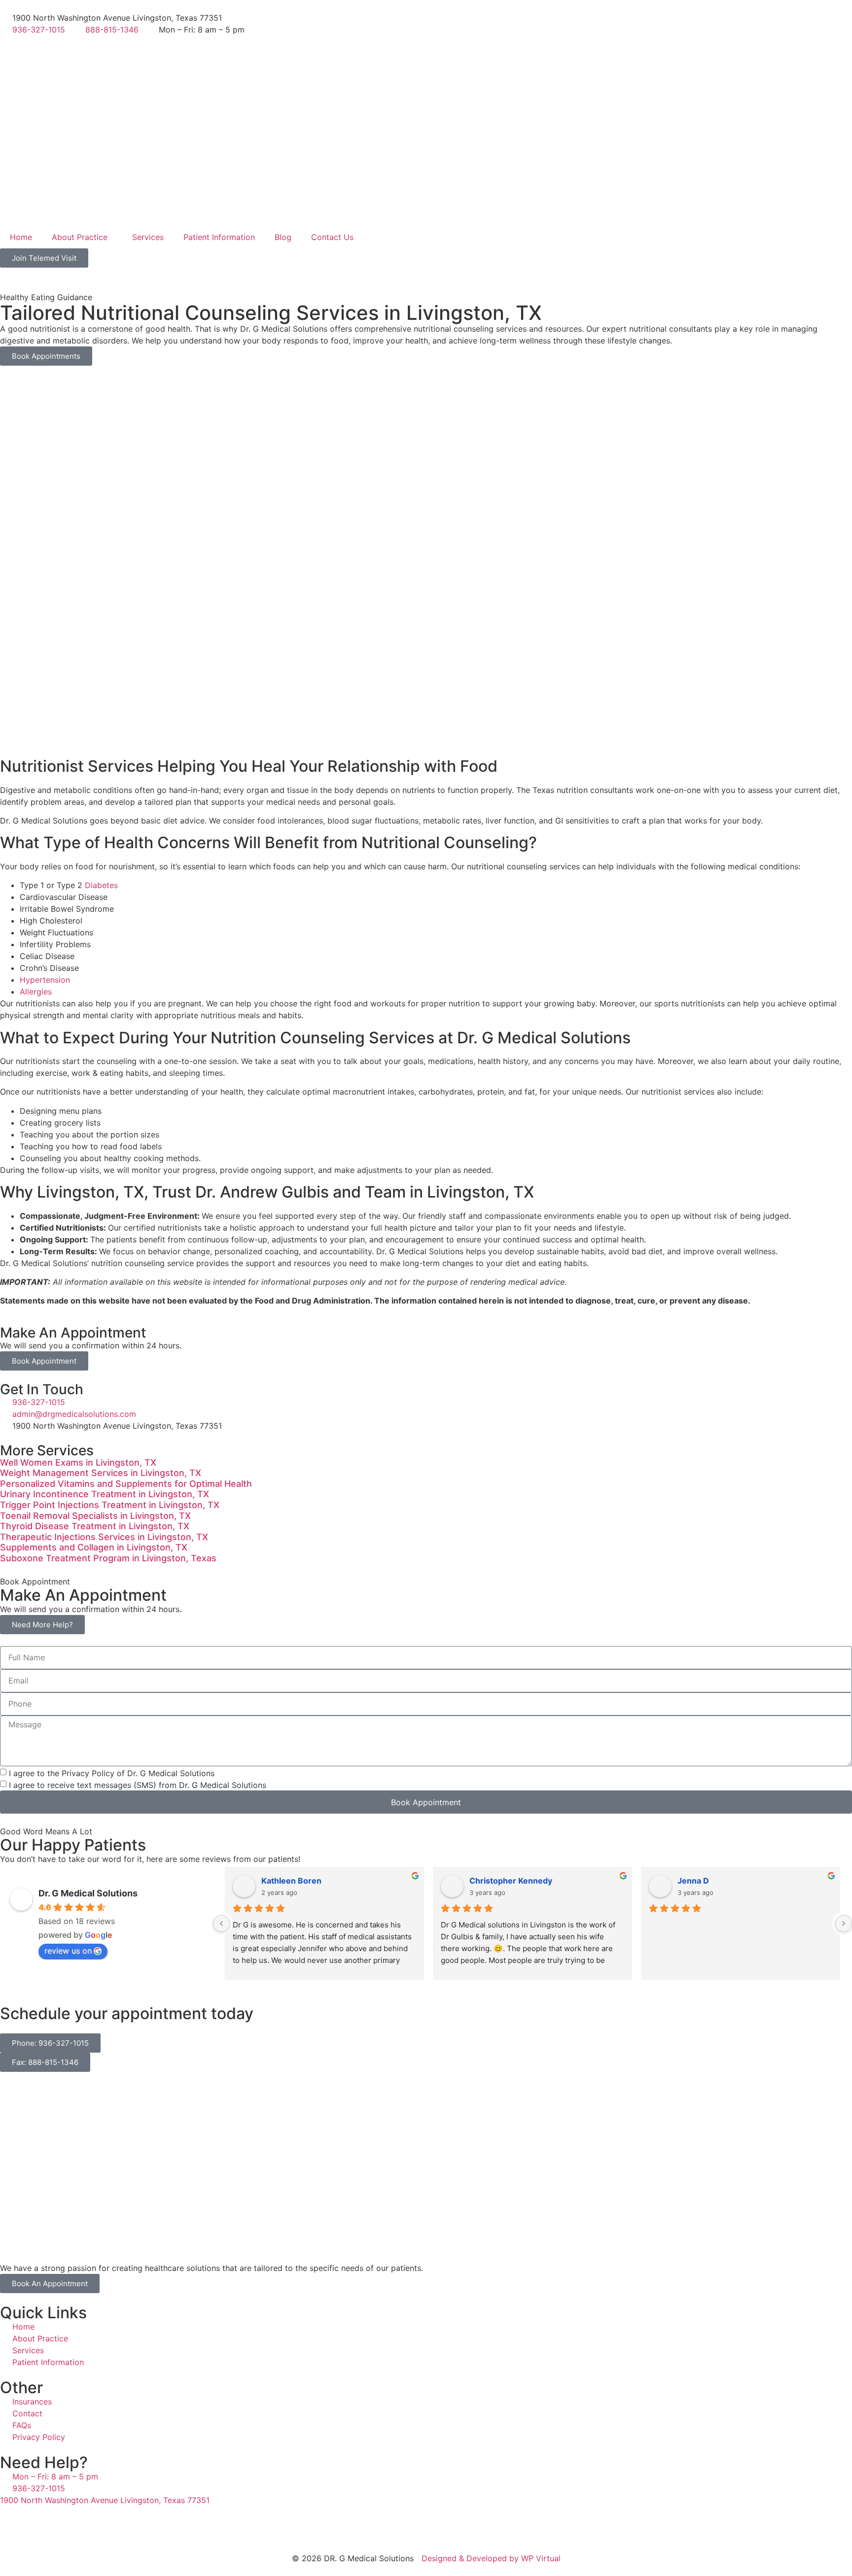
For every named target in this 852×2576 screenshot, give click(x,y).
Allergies (36, 992)
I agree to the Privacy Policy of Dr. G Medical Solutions (112, 1773)
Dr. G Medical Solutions (88, 1893)
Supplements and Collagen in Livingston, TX (94, 1547)
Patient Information (219, 237)
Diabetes (101, 885)
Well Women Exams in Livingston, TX (78, 1462)
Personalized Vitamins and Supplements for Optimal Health (126, 1484)
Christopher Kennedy (511, 1881)
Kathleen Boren (291, 1881)
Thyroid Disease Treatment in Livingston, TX (95, 1526)
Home (21, 237)
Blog (283, 237)
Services (148, 237)
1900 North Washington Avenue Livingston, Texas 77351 (105, 2500)
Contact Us (332, 237)
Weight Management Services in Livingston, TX (101, 1473)
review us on (68, 1951)
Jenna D (693, 1881)
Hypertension (45, 980)
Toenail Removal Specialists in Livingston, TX (95, 1516)
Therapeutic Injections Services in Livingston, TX (104, 1537)
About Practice (80, 237)
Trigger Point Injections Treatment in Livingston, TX (110, 1505)
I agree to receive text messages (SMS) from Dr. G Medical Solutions (138, 1785)
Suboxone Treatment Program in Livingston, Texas (108, 1558)
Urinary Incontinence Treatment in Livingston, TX (105, 1494)
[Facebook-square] (12, 2525)
